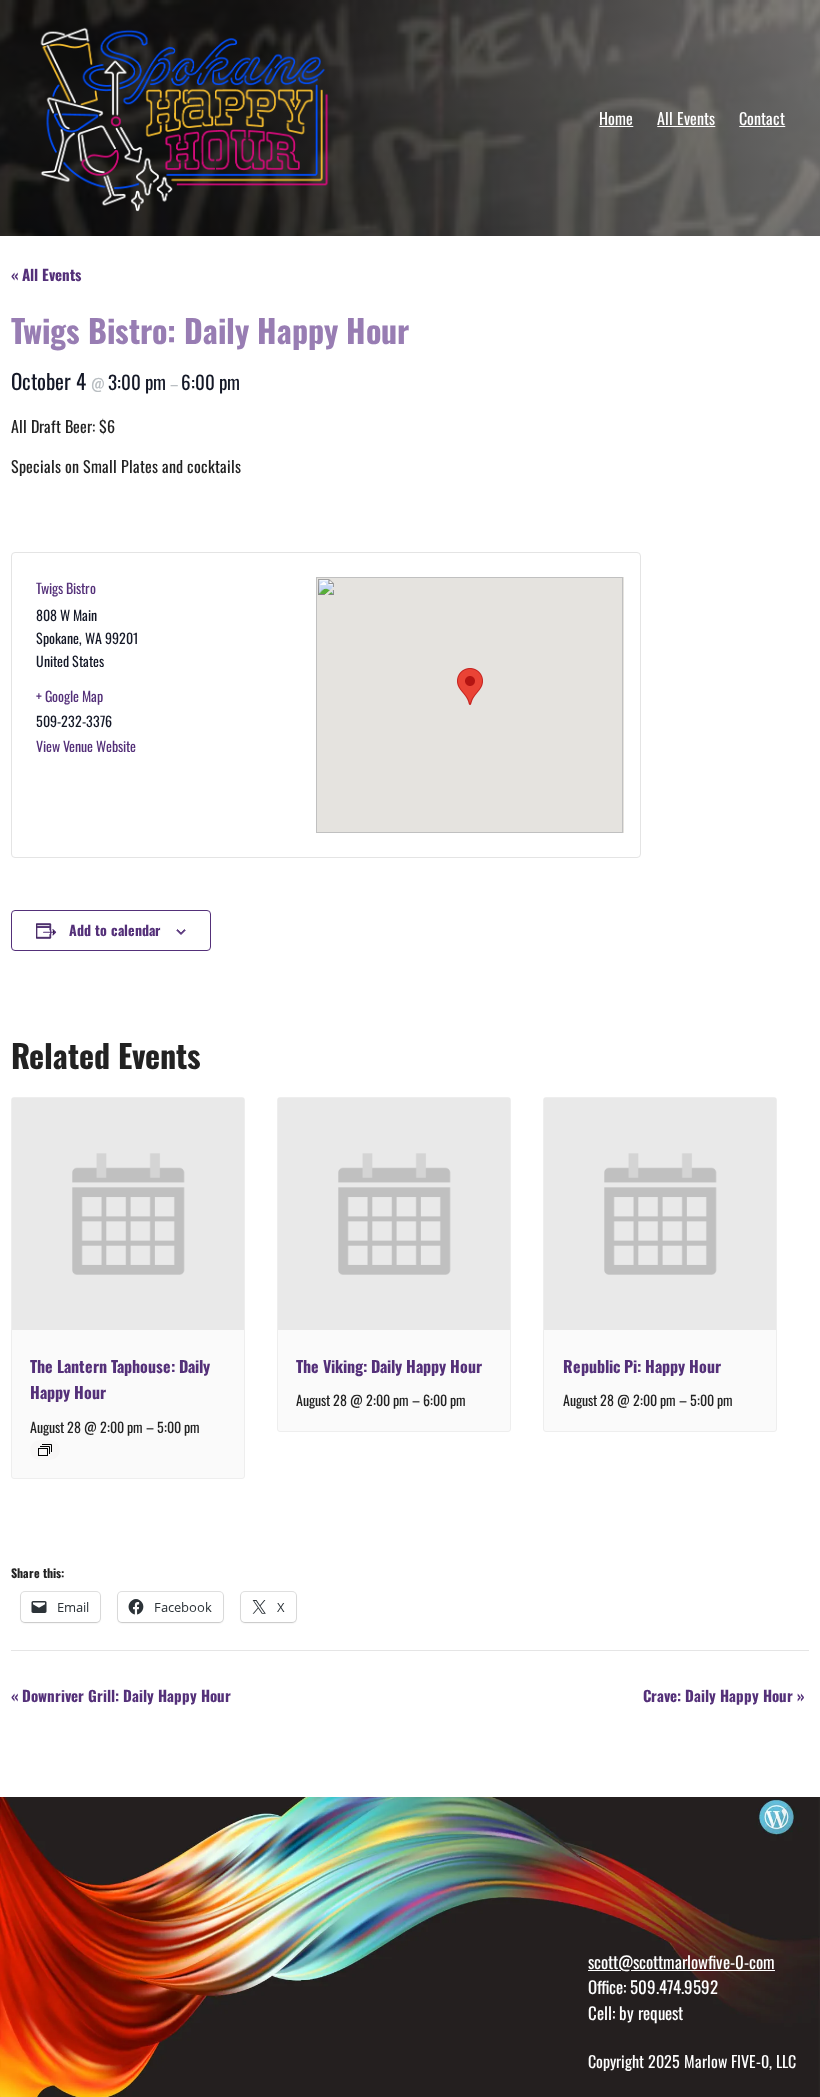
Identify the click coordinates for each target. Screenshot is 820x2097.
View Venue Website (86, 745)
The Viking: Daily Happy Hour (389, 1366)
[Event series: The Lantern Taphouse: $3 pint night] (45, 1450)
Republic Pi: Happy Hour (642, 1366)
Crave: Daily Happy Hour (723, 1695)
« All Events (46, 274)
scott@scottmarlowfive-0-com (681, 1961)
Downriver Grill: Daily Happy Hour (121, 1695)
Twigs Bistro (66, 587)
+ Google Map (69, 695)
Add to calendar (114, 929)
